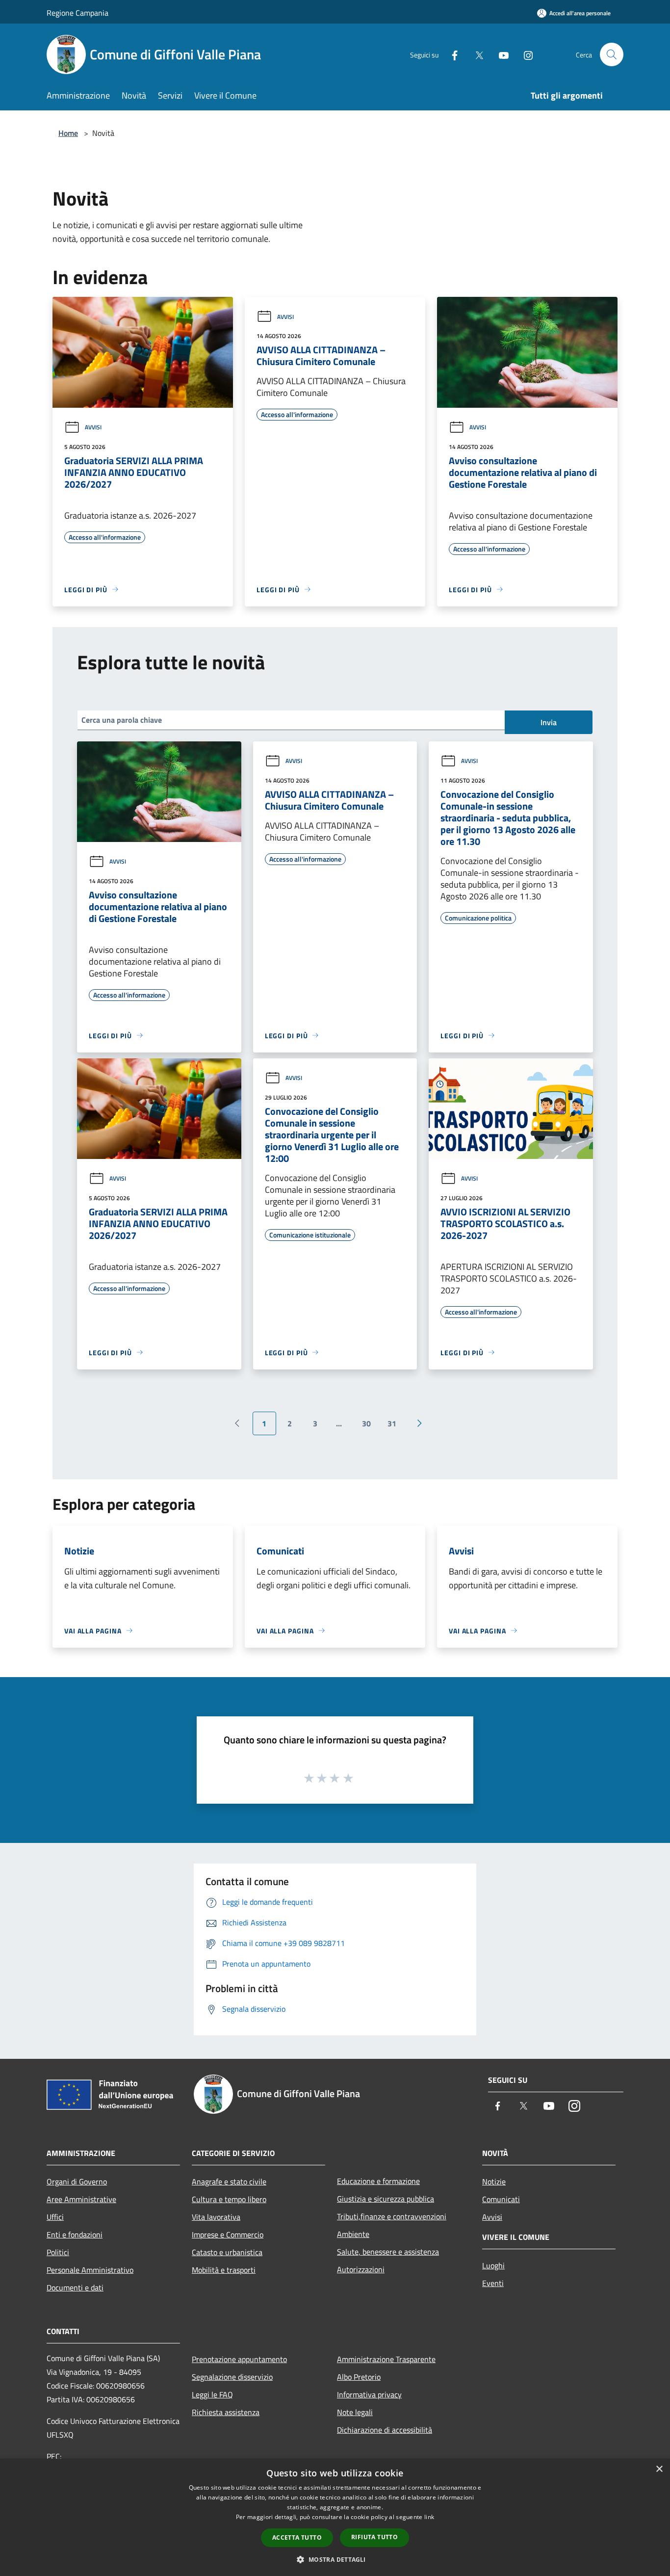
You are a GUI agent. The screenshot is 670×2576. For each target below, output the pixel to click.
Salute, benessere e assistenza (388, 2252)
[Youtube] (500, 54)
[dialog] (335, 2517)
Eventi (493, 2283)
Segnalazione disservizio (232, 2377)
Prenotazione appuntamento (239, 2359)
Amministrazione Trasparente (386, 2359)
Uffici (55, 2217)
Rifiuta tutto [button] (374, 2537)
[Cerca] (612, 54)
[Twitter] (475, 54)
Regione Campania (77, 13)
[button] (335, 2559)
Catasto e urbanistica (227, 2252)
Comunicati (501, 2199)
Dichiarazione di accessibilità (385, 2430)
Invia (549, 722)
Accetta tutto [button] (297, 2537)
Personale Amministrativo (90, 2270)
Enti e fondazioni (75, 2234)
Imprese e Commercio (228, 2234)
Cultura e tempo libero (229, 2199)
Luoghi (493, 2265)
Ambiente (353, 2234)
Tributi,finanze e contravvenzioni (392, 2216)
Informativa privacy (369, 2394)
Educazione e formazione (378, 2181)
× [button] (659, 2469)
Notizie (494, 2182)
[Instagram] (524, 54)
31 (392, 1423)
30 (366, 1423)
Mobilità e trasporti (224, 2270)
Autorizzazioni (361, 2269)
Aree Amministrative (81, 2199)
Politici (58, 2252)
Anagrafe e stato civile (229, 2182)
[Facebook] (451, 54)
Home (68, 133)
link (429, 2517)
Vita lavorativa (216, 2217)
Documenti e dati (75, 2287)
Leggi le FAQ (212, 2394)
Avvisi (93, 427)
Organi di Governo (77, 2182)
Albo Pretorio (359, 2377)
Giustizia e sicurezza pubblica (386, 2199)
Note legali (355, 2412)
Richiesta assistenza (226, 2412)
